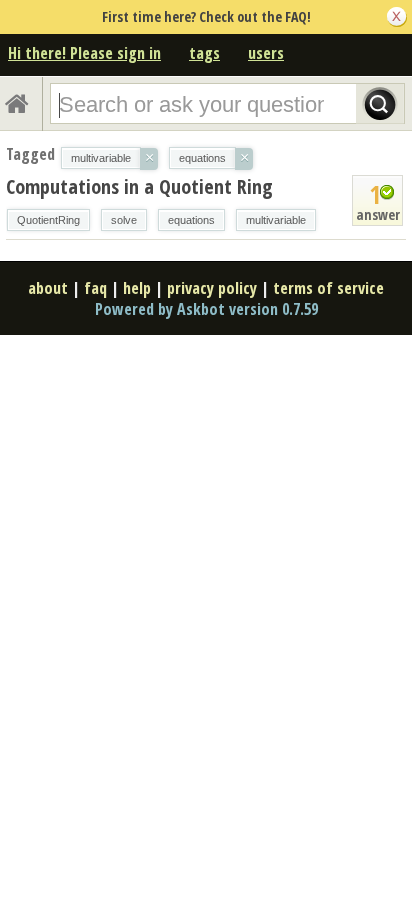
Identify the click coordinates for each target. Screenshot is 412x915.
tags (204, 53)
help (137, 288)
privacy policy (212, 288)
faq (95, 288)
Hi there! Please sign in (84, 53)
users (266, 53)
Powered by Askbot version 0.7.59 (206, 309)
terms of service (328, 288)
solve (124, 220)
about (48, 288)
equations (191, 220)
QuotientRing (48, 220)
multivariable (276, 220)
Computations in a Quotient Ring (139, 186)
